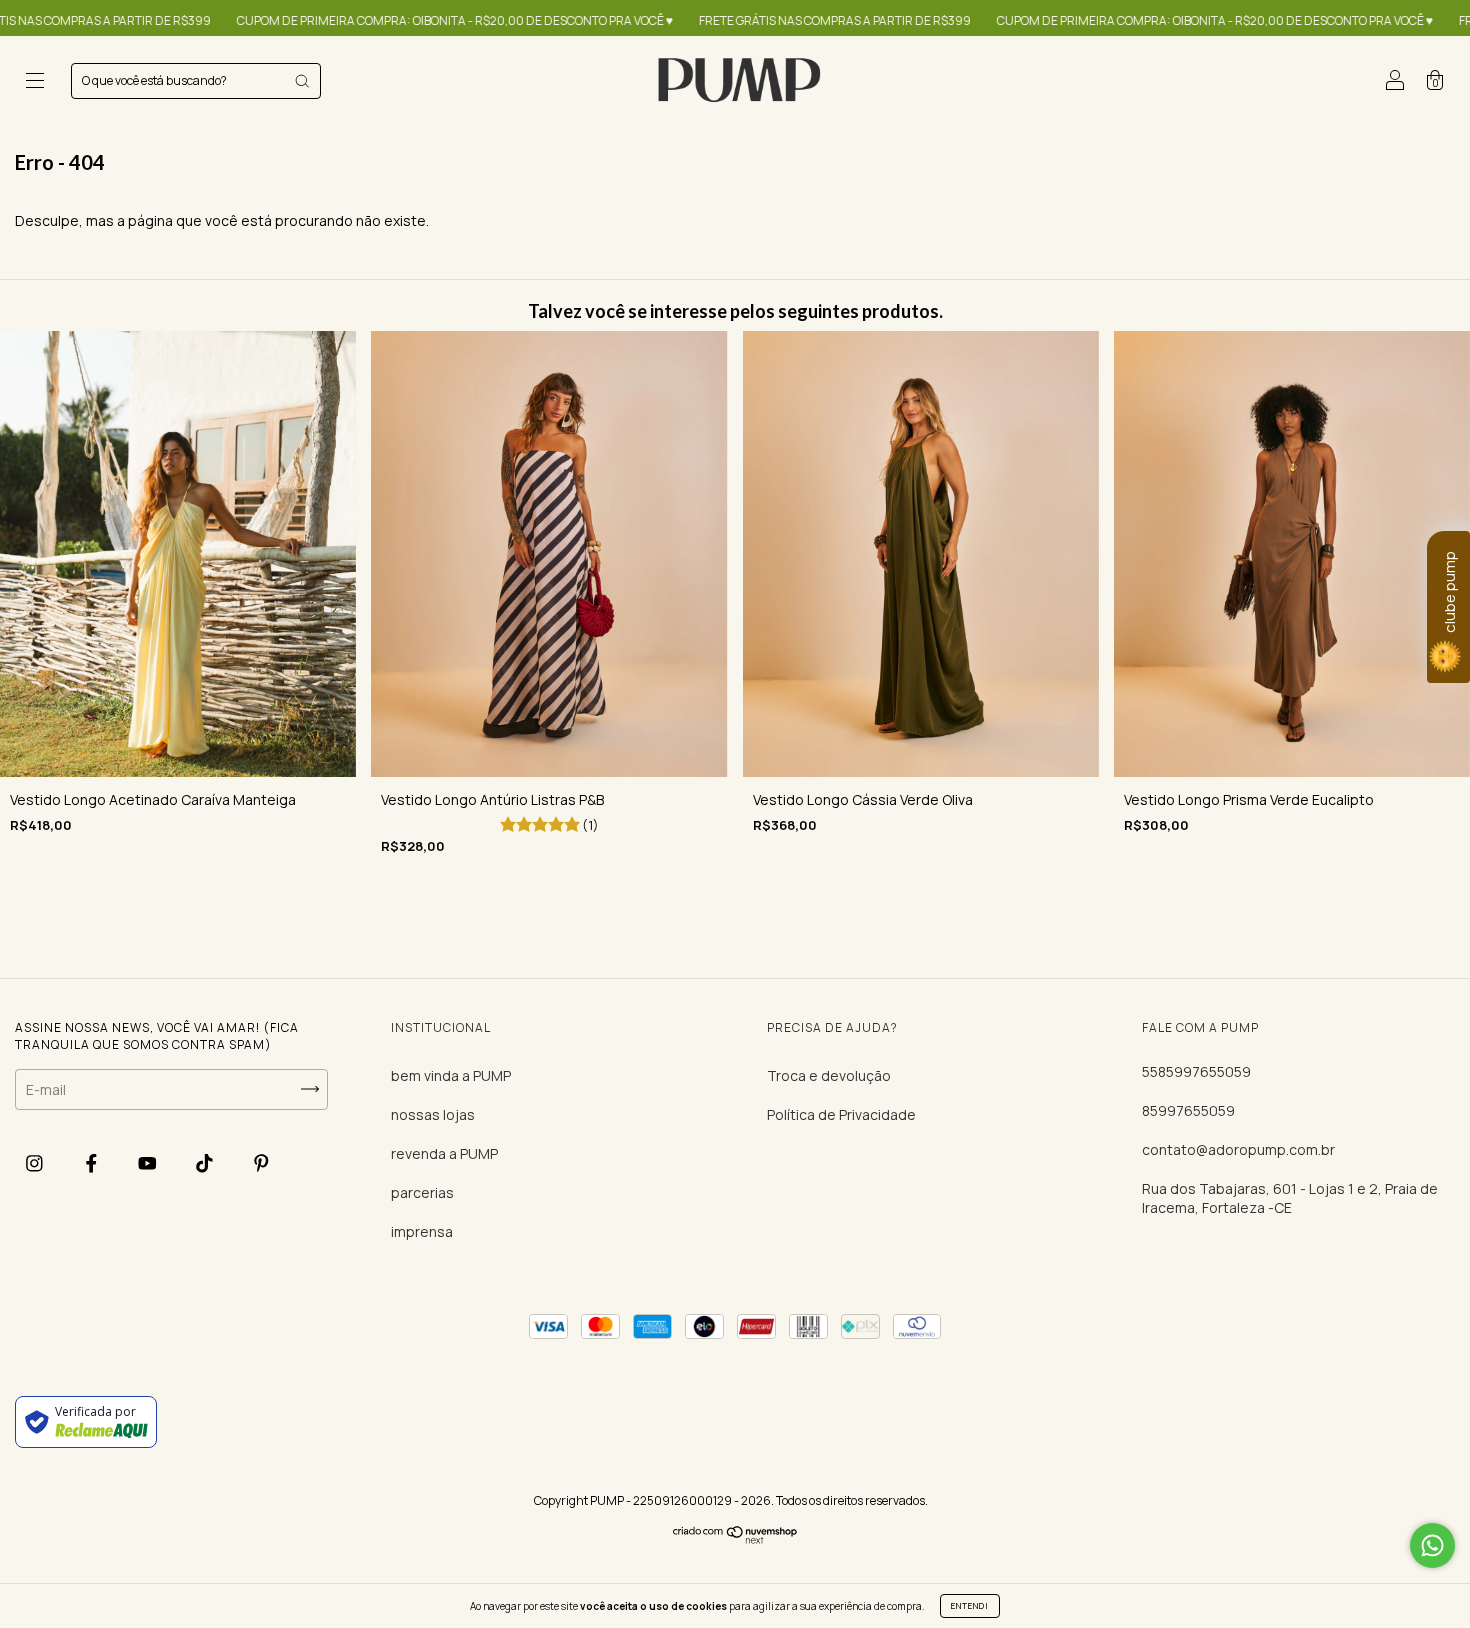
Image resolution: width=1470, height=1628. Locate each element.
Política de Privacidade (841, 1114)
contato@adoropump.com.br (1238, 1149)
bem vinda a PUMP (451, 1075)
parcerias (422, 1192)
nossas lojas (433, 1114)
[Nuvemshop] (735, 1538)
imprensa (422, 1231)
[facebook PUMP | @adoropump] (93, 1163)
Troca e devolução (829, 1075)
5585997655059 (1196, 1071)
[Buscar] (302, 81)
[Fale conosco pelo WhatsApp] (1432, 1545)
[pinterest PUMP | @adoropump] (261, 1163)
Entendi (970, 1605)
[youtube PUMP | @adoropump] (149, 1163)
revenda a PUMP (444, 1153)
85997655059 (1188, 1110)
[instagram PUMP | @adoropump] (36, 1163)
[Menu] (35, 82)
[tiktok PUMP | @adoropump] (206, 1163)
